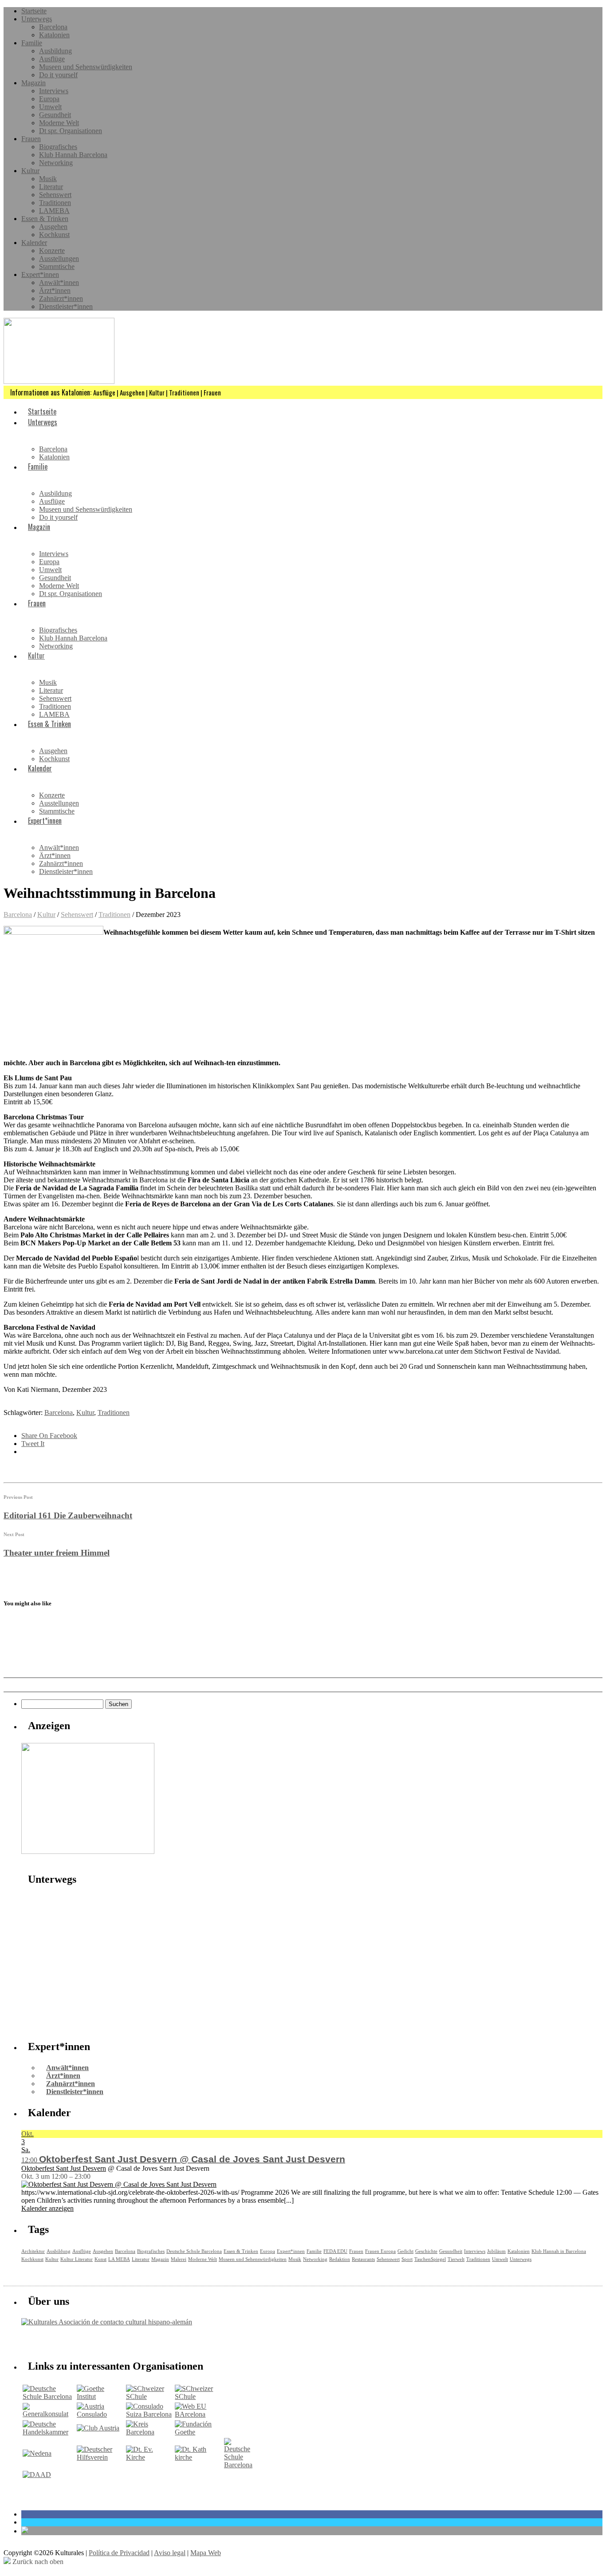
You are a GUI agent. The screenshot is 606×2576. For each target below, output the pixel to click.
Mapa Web (206, 2553)
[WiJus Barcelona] (238, 2465)
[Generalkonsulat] (49, 2414)
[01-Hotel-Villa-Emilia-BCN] (88, 1851)
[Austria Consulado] (100, 2414)
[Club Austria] (98, 2428)
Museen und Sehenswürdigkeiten (86, 67)
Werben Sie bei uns (72, 2341)
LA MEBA (119, 2259)
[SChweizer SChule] (150, 2396)
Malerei (179, 2259)
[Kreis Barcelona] (150, 2432)
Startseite (34, 11)
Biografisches (58, 147)
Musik (48, 179)
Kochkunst (54, 235)
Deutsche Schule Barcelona (194, 2251)
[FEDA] (199, 2396)
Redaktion (340, 2259)
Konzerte (52, 251)
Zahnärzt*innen (61, 298)
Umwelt (50, 107)
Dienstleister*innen (66, 306)
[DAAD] (37, 2475)
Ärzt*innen (55, 290)
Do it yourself (58, 75)
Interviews (54, 91)
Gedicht (405, 2251)
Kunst (100, 2259)
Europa (49, 99)
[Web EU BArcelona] (199, 2414)
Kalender (34, 243)
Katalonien (54, 35)
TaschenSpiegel (430, 2259)
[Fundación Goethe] (199, 2432)
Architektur (33, 2251)
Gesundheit (55, 115)
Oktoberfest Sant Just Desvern (64, 2168)
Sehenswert (55, 195)
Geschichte (426, 2251)
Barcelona (53, 27)
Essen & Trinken (45, 219)
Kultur (30, 171)
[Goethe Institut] (100, 2396)
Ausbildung (55, 51)
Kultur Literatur (77, 2259)
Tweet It (33, 1444)
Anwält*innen (59, 282)
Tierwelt (456, 2259)
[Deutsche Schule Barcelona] (49, 2396)
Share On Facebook (49, 1436)
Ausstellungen (59, 259)
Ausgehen (53, 227)
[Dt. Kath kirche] (199, 2457)
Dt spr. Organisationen (71, 131)
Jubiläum (496, 2251)
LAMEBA (54, 211)
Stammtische (57, 267)
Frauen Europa (380, 2251)
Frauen (31, 139)
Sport (407, 2259)
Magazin (33, 83)
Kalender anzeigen (47, 2208)
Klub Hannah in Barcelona (559, 2251)
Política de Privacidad (119, 2553)
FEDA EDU (335, 2251)
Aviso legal (170, 2553)
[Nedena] (37, 2453)
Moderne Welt (59, 123)
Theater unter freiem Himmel (57, 1553)
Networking (56, 163)
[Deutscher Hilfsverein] (100, 2457)
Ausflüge (52, 59)
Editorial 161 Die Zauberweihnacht (68, 1515)
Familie (32, 43)
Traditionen (55, 203)
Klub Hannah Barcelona (73, 155)
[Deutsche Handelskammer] (49, 2432)
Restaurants (363, 2259)
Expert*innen (40, 275)
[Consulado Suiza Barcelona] (150, 2414)
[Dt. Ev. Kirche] (150, 2457)
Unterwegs (37, 19)
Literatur (51, 187)
